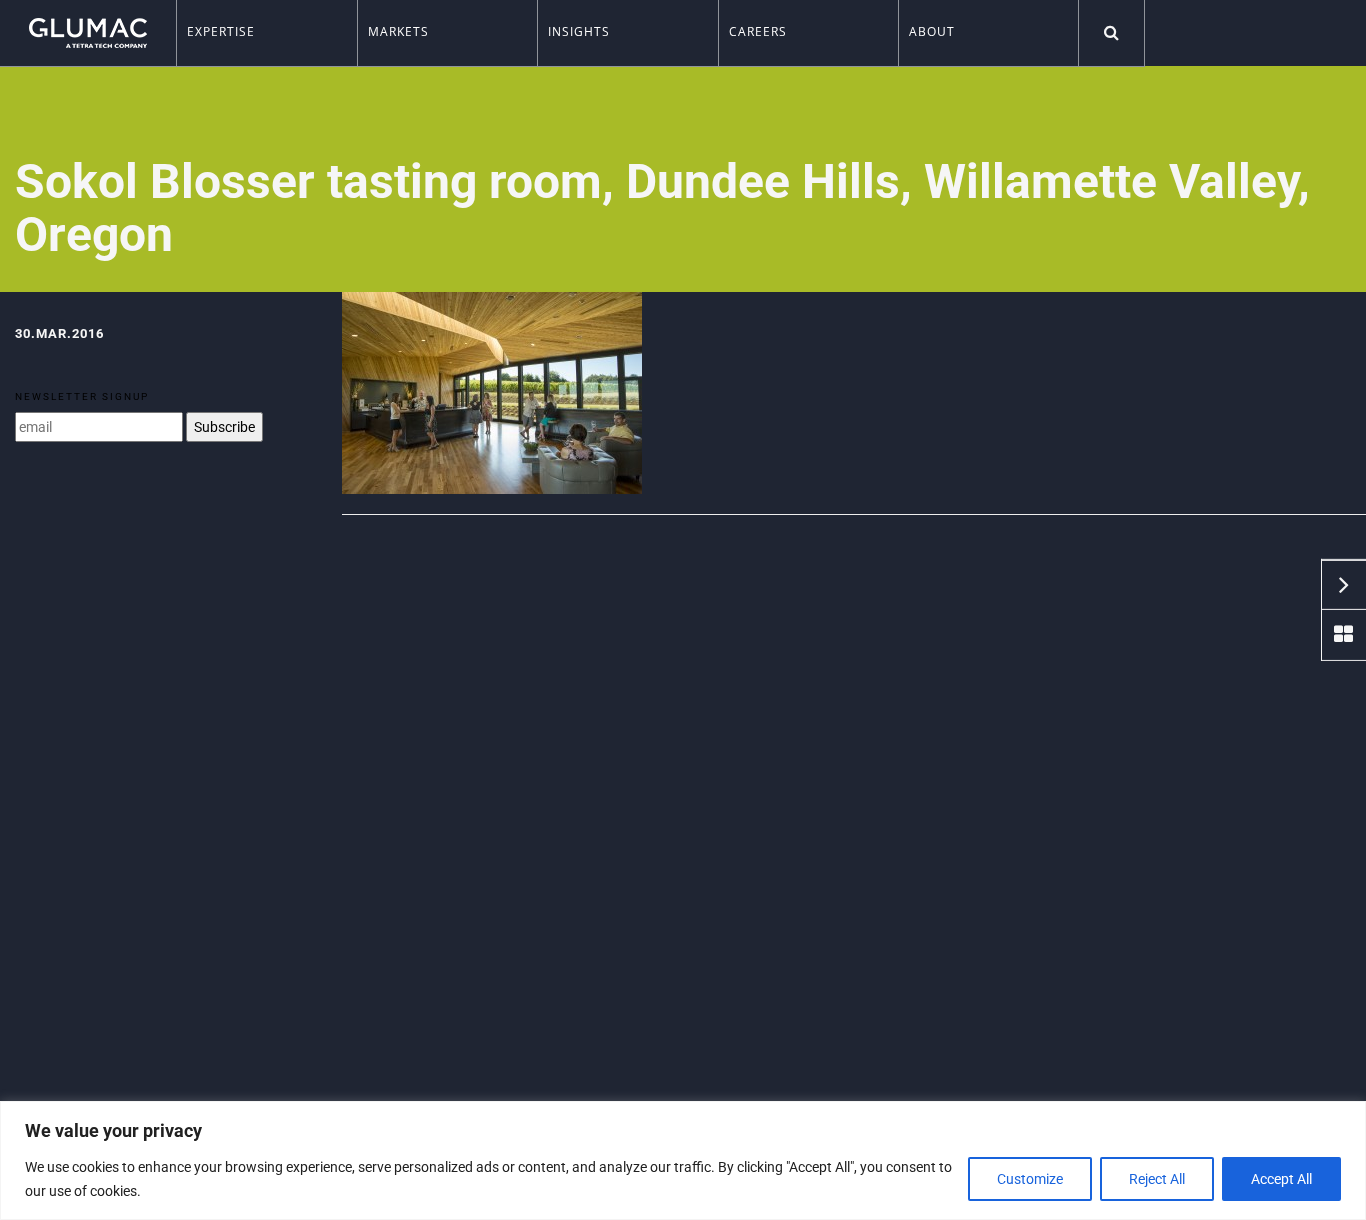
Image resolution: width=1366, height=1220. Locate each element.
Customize (1030, 1179)
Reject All (1157, 1179)
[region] (683, 1160)
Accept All (1281, 1179)
